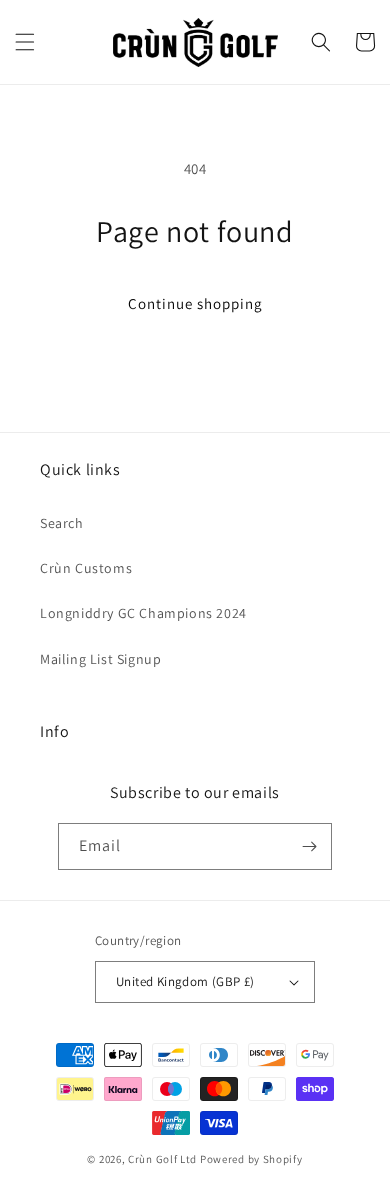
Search (62, 523)
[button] (25, 42)
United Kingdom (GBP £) (185, 981)
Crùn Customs (86, 568)
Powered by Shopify (251, 1159)
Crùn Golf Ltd (162, 1159)
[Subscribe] (309, 846)
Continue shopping (195, 303)
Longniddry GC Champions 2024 (143, 613)
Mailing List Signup (100, 659)
